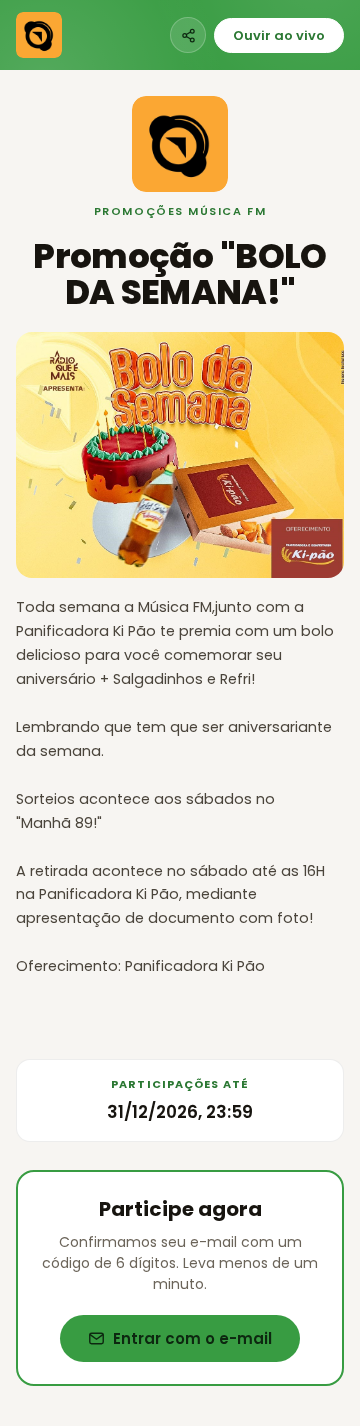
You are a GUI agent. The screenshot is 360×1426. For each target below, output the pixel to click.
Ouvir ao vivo (279, 35)
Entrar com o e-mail (192, 1338)
